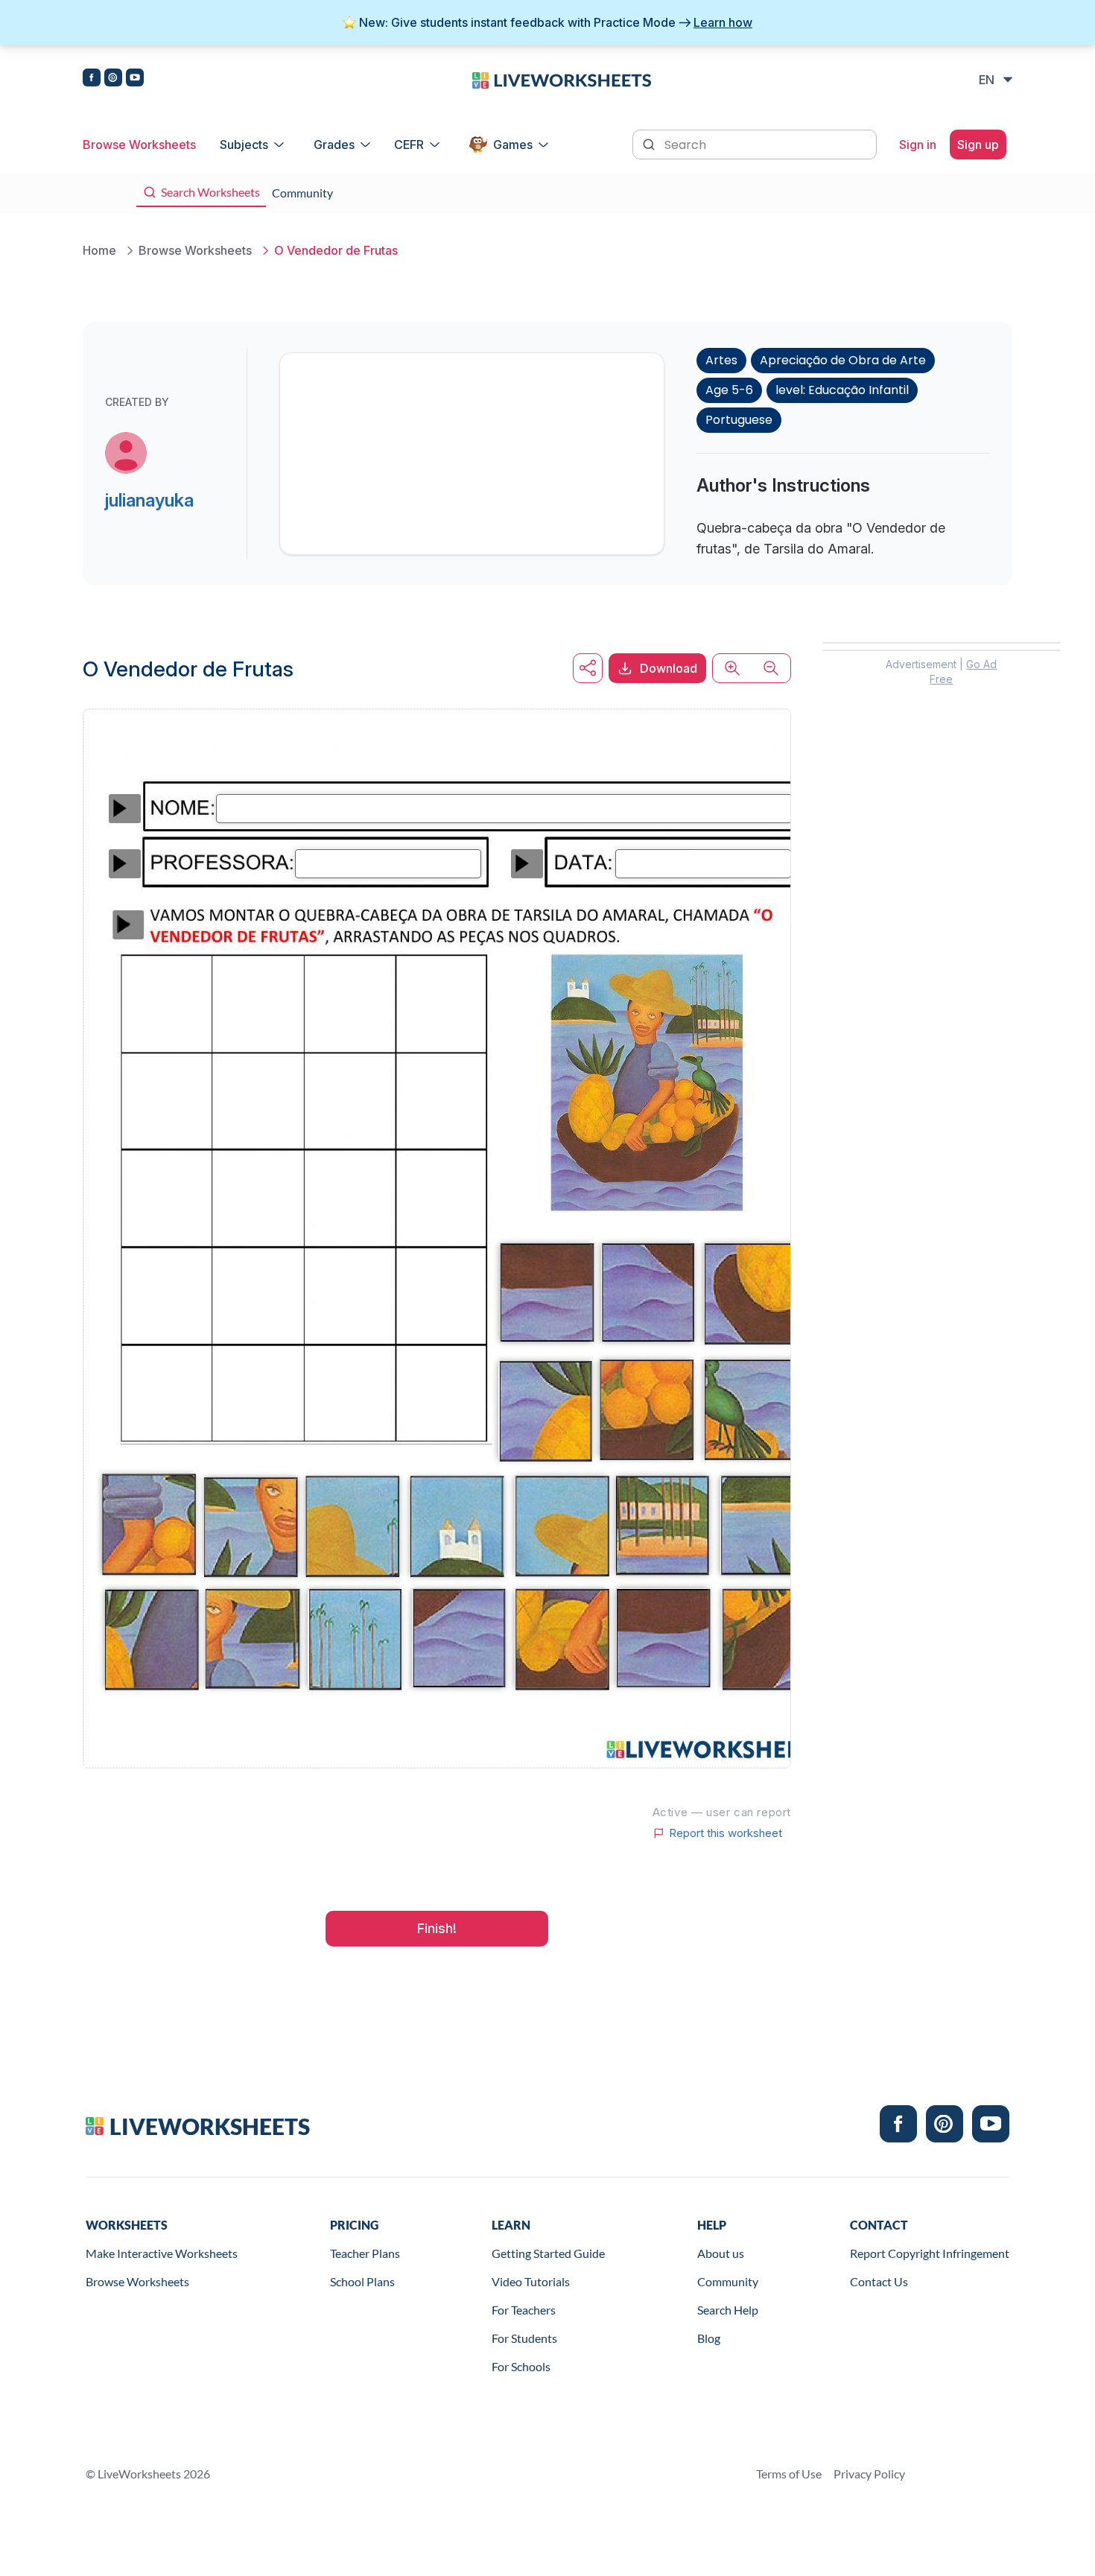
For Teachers (524, 2310)
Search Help (728, 2310)
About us (721, 2253)
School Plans (362, 2281)
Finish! (437, 1928)
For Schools (521, 2366)
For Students (524, 2338)
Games (513, 145)
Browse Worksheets (139, 145)
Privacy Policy (869, 2474)
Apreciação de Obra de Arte (843, 360)
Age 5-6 (729, 390)
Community (728, 2281)
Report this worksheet (726, 1833)
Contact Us (879, 2281)
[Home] (562, 79)
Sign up (978, 145)
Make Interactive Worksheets (162, 2253)
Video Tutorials (531, 2281)
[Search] (650, 143)
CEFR (409, 145)
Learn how (723, 22)
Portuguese (739, 420)
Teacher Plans (365, 2253)
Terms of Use (789, 2474)
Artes (721, 360)
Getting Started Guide (548, 2253)
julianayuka (149, 500)
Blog (709, 2338)
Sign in (918, 145)
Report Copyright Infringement (930, 2253)
